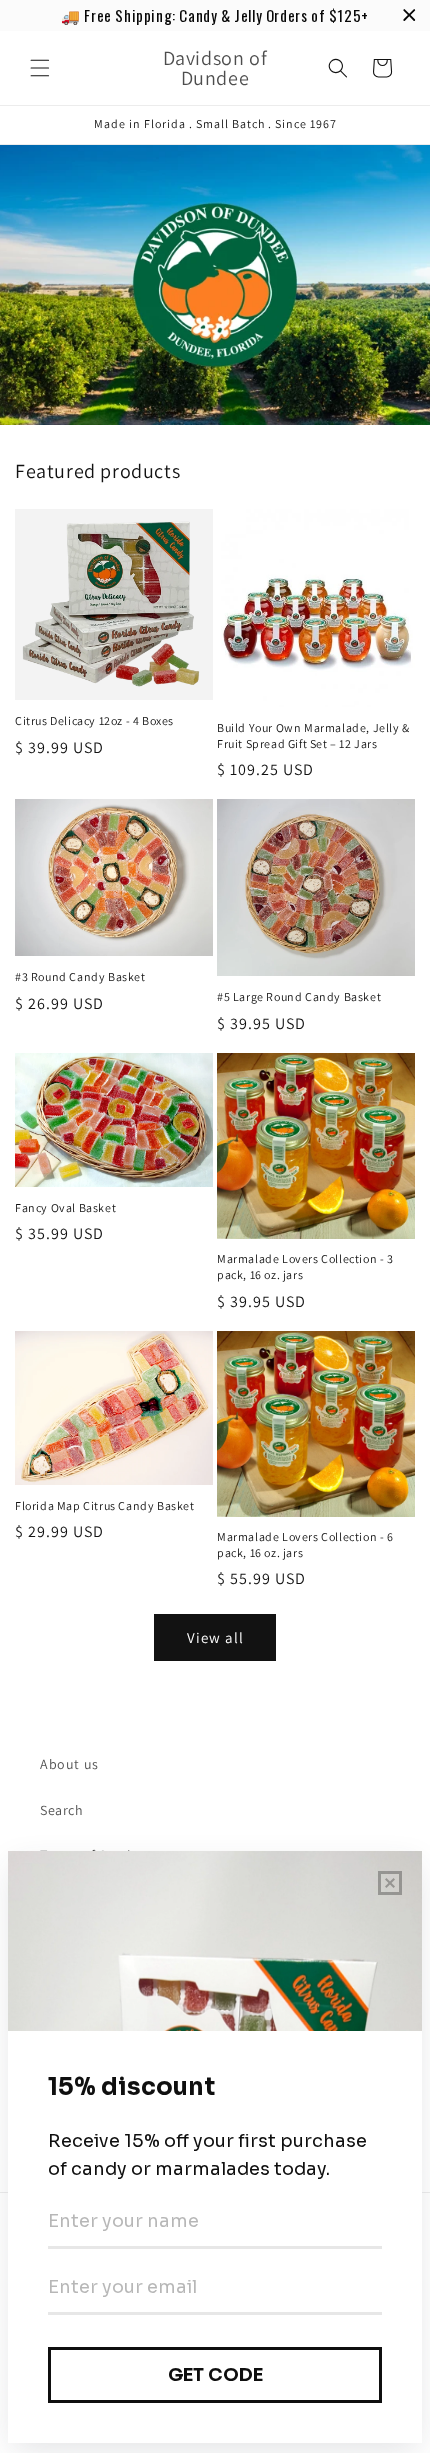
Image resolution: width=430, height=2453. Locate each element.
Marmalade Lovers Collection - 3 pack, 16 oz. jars (305, 1266)
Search (62, 1810)
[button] (40, 68)
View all (215, 1637)
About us (69, 1764)
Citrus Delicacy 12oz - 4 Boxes (94, 720)
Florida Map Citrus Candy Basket (105, 1505)
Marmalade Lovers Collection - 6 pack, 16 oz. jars (305, 1544)
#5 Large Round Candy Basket (299, 996)
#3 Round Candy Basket (80, 976)
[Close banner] (409, 15)
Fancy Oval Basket (65, 1207)
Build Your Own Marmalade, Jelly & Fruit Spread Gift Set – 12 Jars (313, 735)
